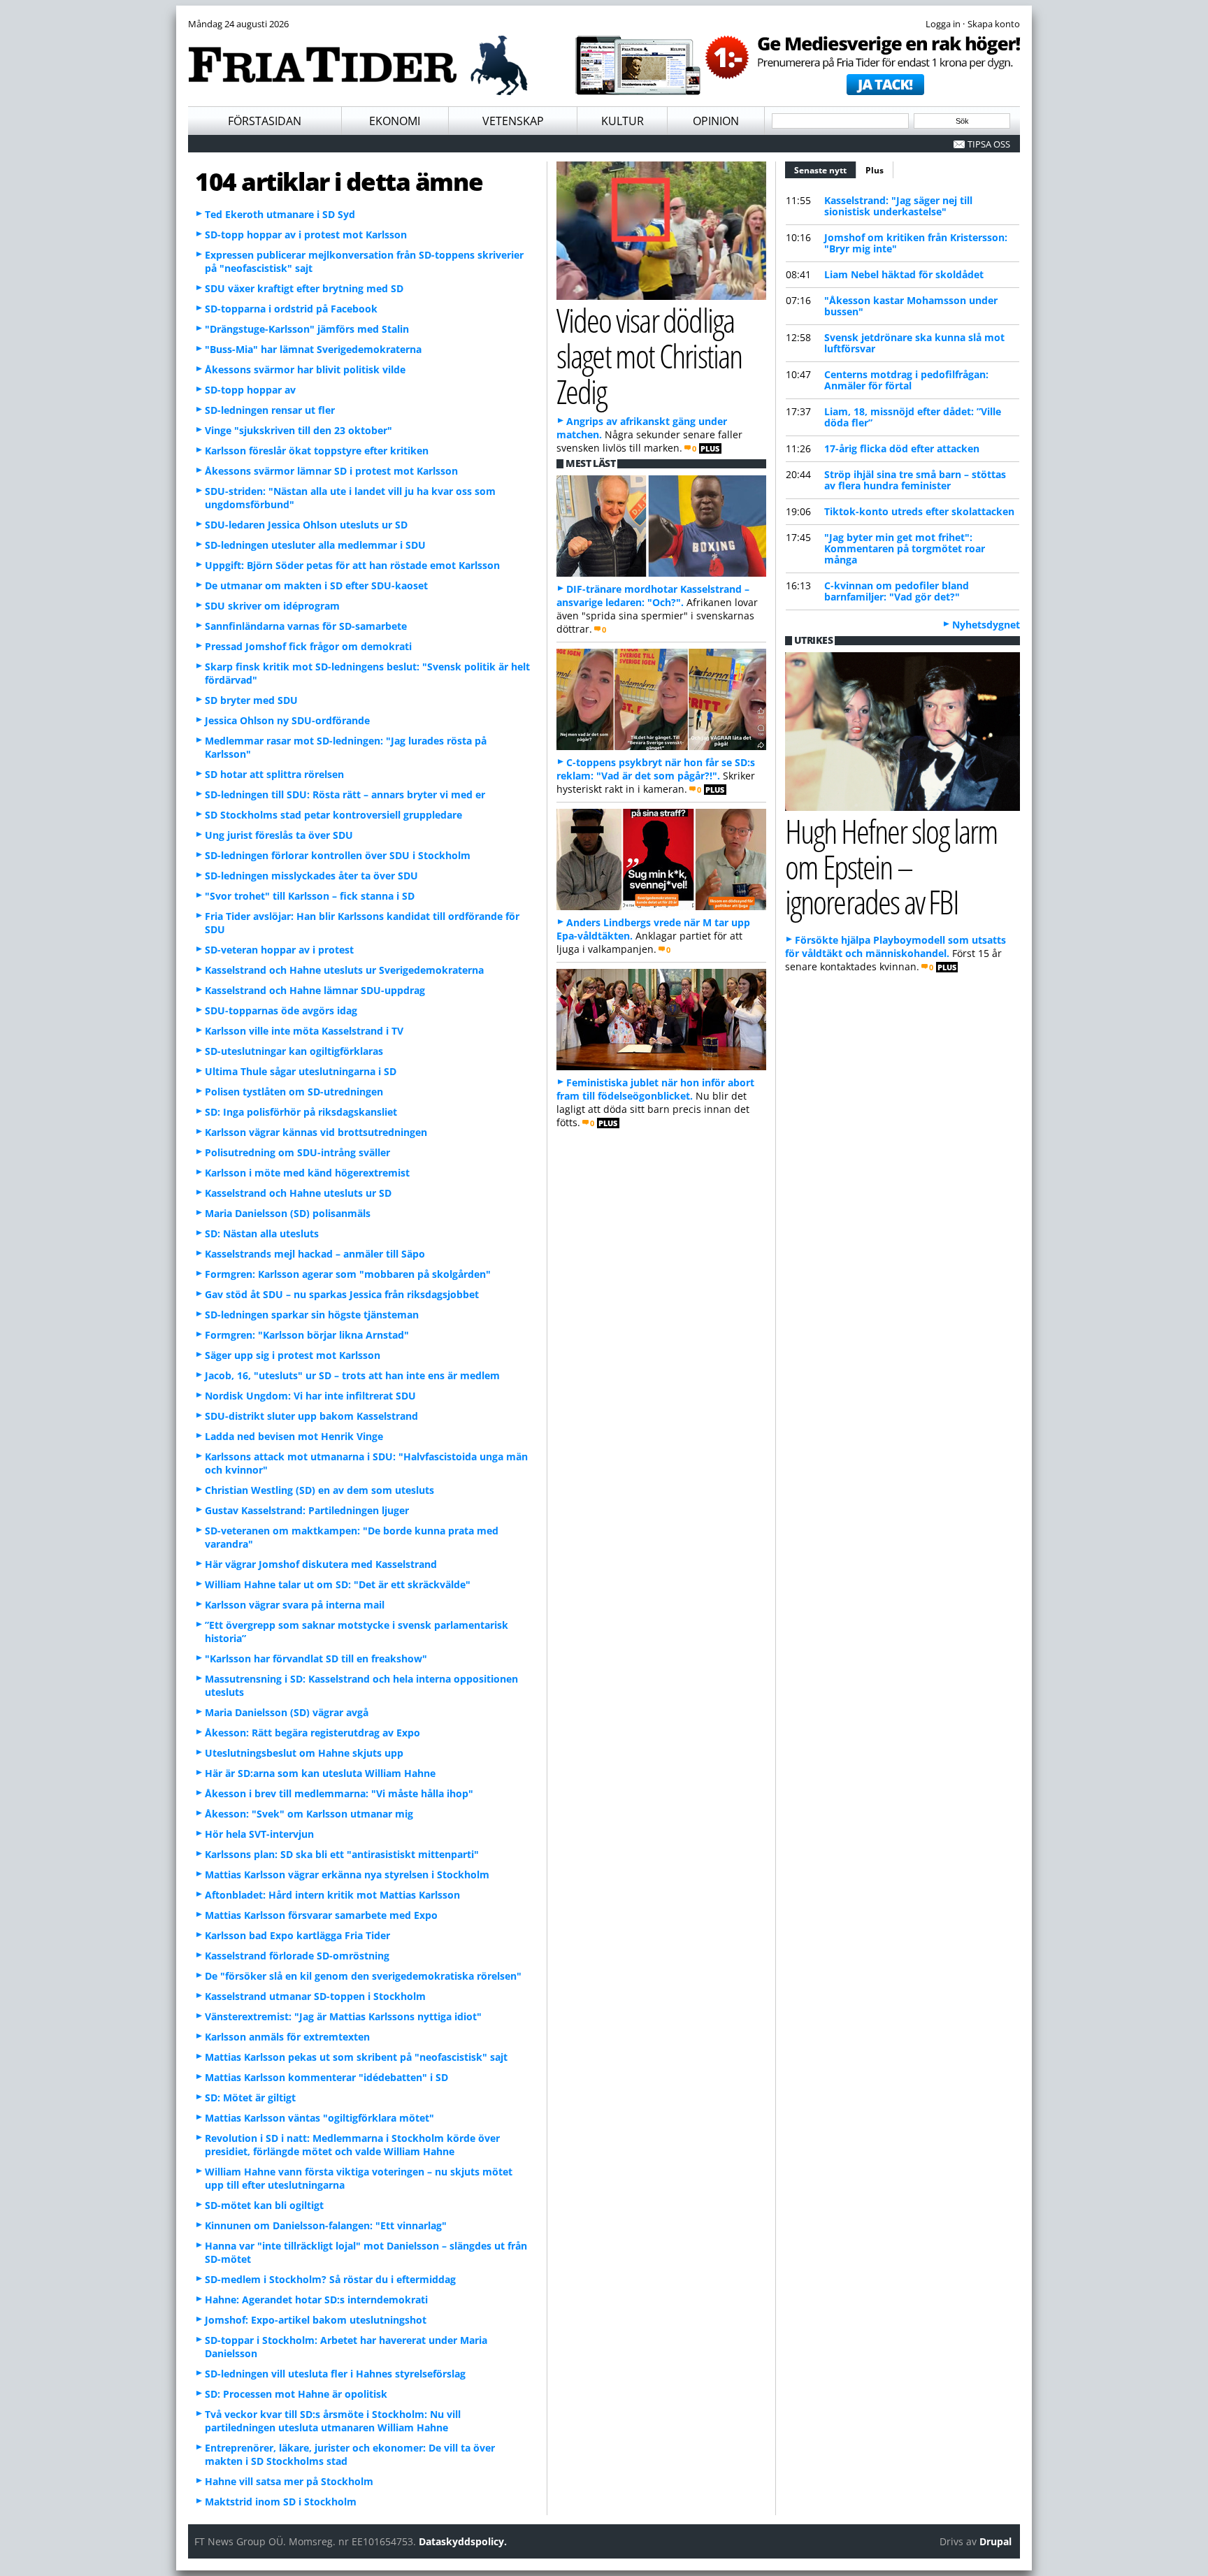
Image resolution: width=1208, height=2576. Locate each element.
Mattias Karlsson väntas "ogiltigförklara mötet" (319, 2118)
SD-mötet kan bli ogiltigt (264, 2205)
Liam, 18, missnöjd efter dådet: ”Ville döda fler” (913, 417)
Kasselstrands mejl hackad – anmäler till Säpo (315, 1254)
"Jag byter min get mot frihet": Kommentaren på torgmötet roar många (905, 548)
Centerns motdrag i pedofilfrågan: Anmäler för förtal (906, 380)
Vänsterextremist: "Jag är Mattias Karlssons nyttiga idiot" (343, 2016)
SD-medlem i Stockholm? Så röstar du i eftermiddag (330, 2279)
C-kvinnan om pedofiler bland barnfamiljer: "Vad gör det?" (897, 591)
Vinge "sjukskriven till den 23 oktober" (299, 430)
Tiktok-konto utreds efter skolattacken (919, 511)
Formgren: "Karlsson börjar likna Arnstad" (307, 1335)
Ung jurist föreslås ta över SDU (279, 835)
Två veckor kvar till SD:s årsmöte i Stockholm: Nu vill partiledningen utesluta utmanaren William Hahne (333, 2421)
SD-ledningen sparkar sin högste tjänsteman (312, 1315)
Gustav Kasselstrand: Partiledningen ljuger (307, 1510)
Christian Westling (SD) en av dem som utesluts (319, 1490)
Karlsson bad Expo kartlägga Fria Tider (297, 1935)
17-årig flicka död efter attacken (902, 448)
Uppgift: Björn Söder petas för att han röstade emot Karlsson (352, 565)
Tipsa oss (989, 144)
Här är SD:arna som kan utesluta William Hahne (320, 1773)
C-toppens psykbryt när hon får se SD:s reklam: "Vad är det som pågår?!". (656, 769)
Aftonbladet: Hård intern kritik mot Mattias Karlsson (332, 1895)
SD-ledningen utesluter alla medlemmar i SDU (315, 545)
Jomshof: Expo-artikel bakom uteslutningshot (316, 2320)
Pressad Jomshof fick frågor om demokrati (308, 646)
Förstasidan (265, 121)
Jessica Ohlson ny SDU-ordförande (287, 720)
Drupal (995, 2541)
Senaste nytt (825, 170)
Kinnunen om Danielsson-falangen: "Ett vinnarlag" (326, 2225)
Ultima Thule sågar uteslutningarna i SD (301, 1071)
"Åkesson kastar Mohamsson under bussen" (911, 306)
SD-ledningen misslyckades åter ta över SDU (311, 876)
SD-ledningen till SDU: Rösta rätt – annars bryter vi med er (345, 794)
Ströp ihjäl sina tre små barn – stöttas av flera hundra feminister (915, 480)
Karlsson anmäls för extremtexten (287, 2037)
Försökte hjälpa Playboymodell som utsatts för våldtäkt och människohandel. (896, 947)
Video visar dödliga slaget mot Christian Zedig (649, 355)
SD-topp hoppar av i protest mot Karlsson (306, 235)
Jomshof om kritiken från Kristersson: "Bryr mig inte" (916, 243)
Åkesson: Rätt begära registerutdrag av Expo (312, 1733)
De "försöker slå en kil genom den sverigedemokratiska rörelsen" (363, 1976)
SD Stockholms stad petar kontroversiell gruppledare (333, 815)
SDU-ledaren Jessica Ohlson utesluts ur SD (306, 525)
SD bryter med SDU (251, 700)
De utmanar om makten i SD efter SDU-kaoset (316, 585)
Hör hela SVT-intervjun (259, 1834)
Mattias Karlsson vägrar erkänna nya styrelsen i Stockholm (347, 1875)
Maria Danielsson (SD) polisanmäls (288, 1213)
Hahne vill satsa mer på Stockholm (289, 2481)
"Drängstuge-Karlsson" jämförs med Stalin (307, 329)
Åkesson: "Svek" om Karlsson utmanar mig (309, 1814)
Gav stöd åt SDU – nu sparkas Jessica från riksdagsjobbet (342, 1294)
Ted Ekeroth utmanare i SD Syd (280, 214)
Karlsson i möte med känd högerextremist (307, 1173)
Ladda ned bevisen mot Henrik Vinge (294, 1436)
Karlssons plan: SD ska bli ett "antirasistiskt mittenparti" (342, 1854)
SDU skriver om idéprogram (272, 606)
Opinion (716, 121)
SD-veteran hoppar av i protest (279, 950)
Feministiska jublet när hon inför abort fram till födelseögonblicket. (655, 1089)
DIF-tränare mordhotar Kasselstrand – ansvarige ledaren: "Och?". (653, 596)
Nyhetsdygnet (986, 625)
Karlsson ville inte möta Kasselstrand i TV (304, 1031)
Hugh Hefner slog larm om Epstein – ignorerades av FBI (891, 866)
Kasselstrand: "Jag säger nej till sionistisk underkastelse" (898, 206)
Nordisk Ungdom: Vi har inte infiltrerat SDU (310, 1396)
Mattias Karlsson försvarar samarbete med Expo (321, 1915)
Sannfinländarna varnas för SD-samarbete (306, 626)
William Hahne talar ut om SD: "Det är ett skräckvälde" (338, 1584)
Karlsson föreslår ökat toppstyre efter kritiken (317, 451)
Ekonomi (395, 121)
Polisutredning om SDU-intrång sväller (297, 1152)
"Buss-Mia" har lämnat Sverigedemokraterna (313, 349)
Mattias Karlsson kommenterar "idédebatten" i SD (326, 2077)
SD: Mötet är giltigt (250, 2098)
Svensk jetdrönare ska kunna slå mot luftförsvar (914, 343)
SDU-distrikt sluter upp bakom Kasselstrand (311, 1416)
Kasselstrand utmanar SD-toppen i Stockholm (315, 1996)
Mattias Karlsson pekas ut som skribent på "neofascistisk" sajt (356, 2057)
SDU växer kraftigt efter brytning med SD (304, 288)
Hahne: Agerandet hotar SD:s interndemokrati (316, 2300)
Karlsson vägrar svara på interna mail (295, 1605)
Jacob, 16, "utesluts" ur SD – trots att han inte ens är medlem (352, 1375)
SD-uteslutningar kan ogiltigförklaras (294, 1051)
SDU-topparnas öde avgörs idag (281, 1010)
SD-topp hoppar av (250, 390)
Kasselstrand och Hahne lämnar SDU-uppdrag (315, 990)
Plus (875, 170)
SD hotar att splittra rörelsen (274, 774)
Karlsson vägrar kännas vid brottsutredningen (316, 1132)
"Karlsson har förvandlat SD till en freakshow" (316, 1658)
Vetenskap (513, 121)
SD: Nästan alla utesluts (262, 1233)
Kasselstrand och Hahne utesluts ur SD (298, 1193)
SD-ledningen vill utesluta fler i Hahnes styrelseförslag (335, 2374)
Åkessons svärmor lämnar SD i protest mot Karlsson (331, 471)
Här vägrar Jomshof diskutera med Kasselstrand (321, 1564)
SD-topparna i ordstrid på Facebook (291, 309)
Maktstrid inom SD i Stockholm (281, 2502)
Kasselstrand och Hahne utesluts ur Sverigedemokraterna (344, 970)
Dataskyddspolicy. (463, 2541)
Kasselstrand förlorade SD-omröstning (297, 1956)
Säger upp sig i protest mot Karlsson (293, 1355)
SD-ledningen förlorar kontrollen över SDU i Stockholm (338, 855)
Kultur (623, 121)
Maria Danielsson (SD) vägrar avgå (287, 1712)
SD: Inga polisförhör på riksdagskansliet (301, 1112)
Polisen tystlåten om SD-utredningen (294, 1092)
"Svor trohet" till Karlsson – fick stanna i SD (310, 896)
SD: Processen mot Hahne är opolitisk (296, 2394)
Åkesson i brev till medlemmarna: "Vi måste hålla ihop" (339, 1793)
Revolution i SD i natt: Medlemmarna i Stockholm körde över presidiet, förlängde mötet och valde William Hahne (352, 2145)
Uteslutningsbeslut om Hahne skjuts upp (304, 1753)
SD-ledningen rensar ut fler (270, 410)
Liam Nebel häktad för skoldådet (904, 274)
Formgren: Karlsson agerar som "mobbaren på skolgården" (348, 1274)
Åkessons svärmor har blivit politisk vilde (305, 369)
